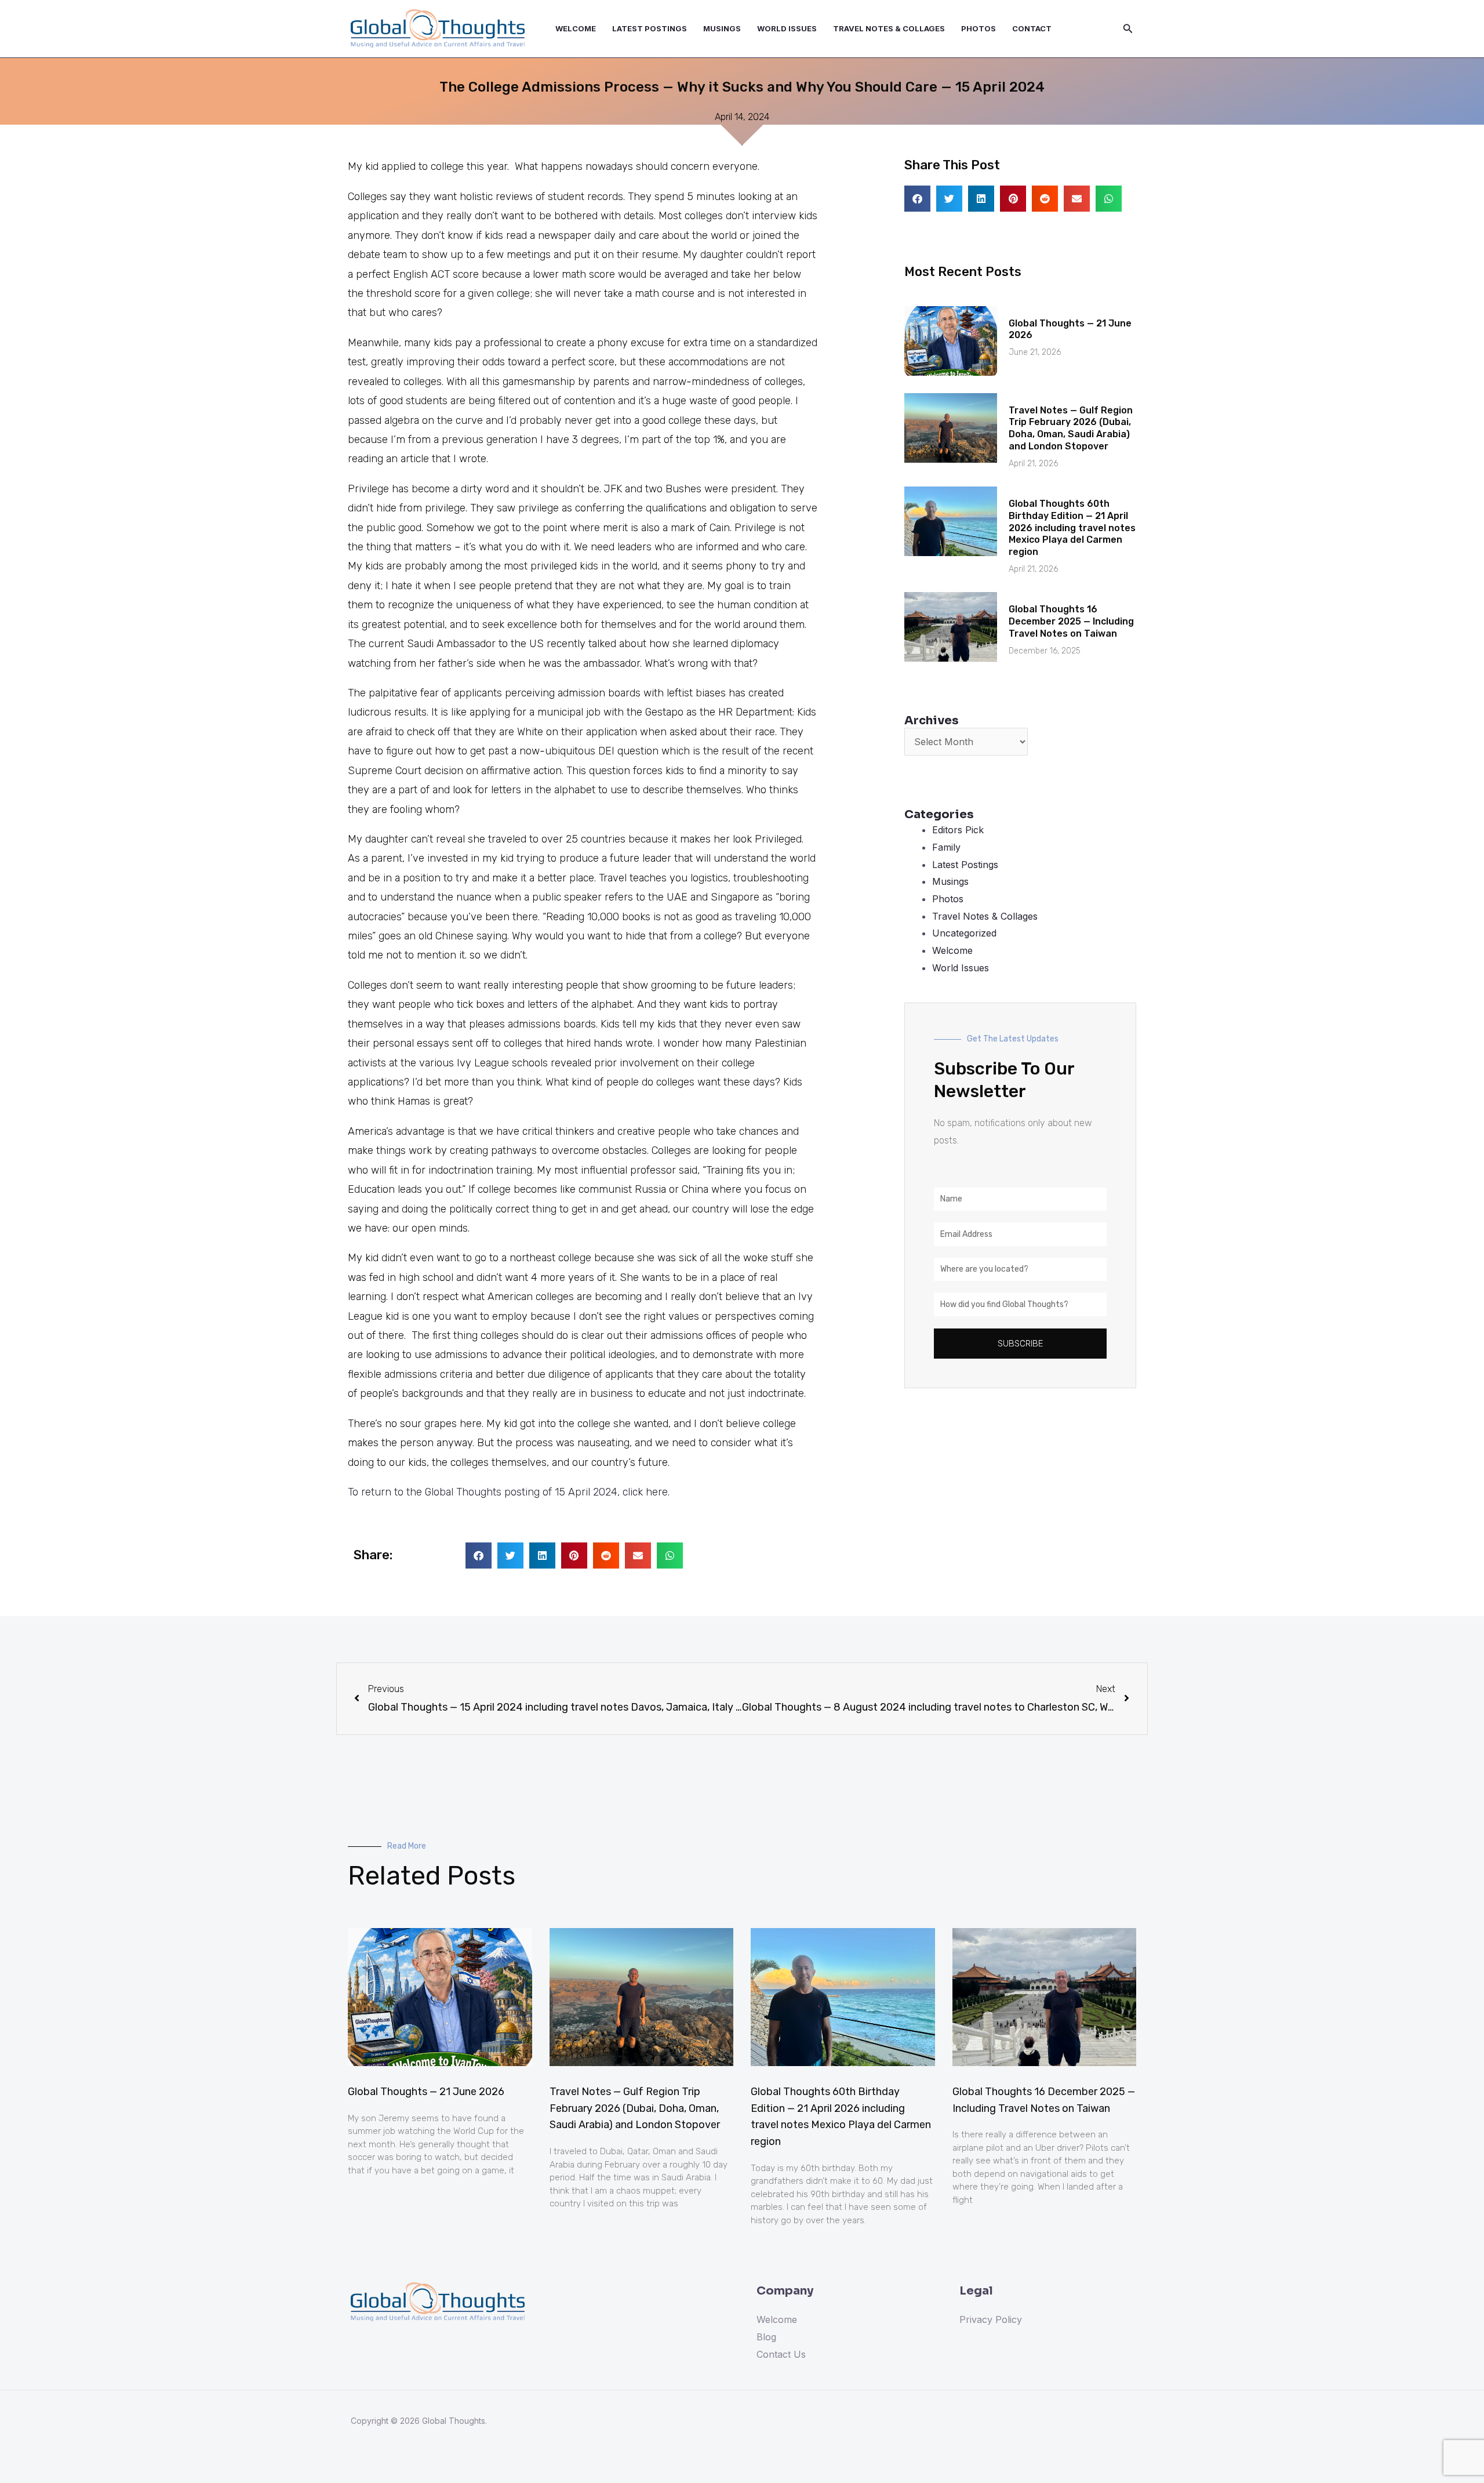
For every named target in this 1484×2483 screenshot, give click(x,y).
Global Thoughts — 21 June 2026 (426, 2092)
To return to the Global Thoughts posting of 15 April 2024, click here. (509, 1492)
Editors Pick (958, 830)
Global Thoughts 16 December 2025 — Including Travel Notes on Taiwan (1071, 621)
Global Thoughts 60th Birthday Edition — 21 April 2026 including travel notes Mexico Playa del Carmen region (1072, 528)
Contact (1032, 28)
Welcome (576, 28)
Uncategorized (964, 933)
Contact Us (781, 2354)
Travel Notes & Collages (889, 28)
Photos (979, 28)
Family (946, 847)
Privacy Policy (991, 2319)
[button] (479, 1555)
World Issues (787, 28)
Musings (722, 28)
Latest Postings (650, 28)
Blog (766, 2337)
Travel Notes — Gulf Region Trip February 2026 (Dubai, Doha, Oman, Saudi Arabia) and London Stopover (1071, 428)
